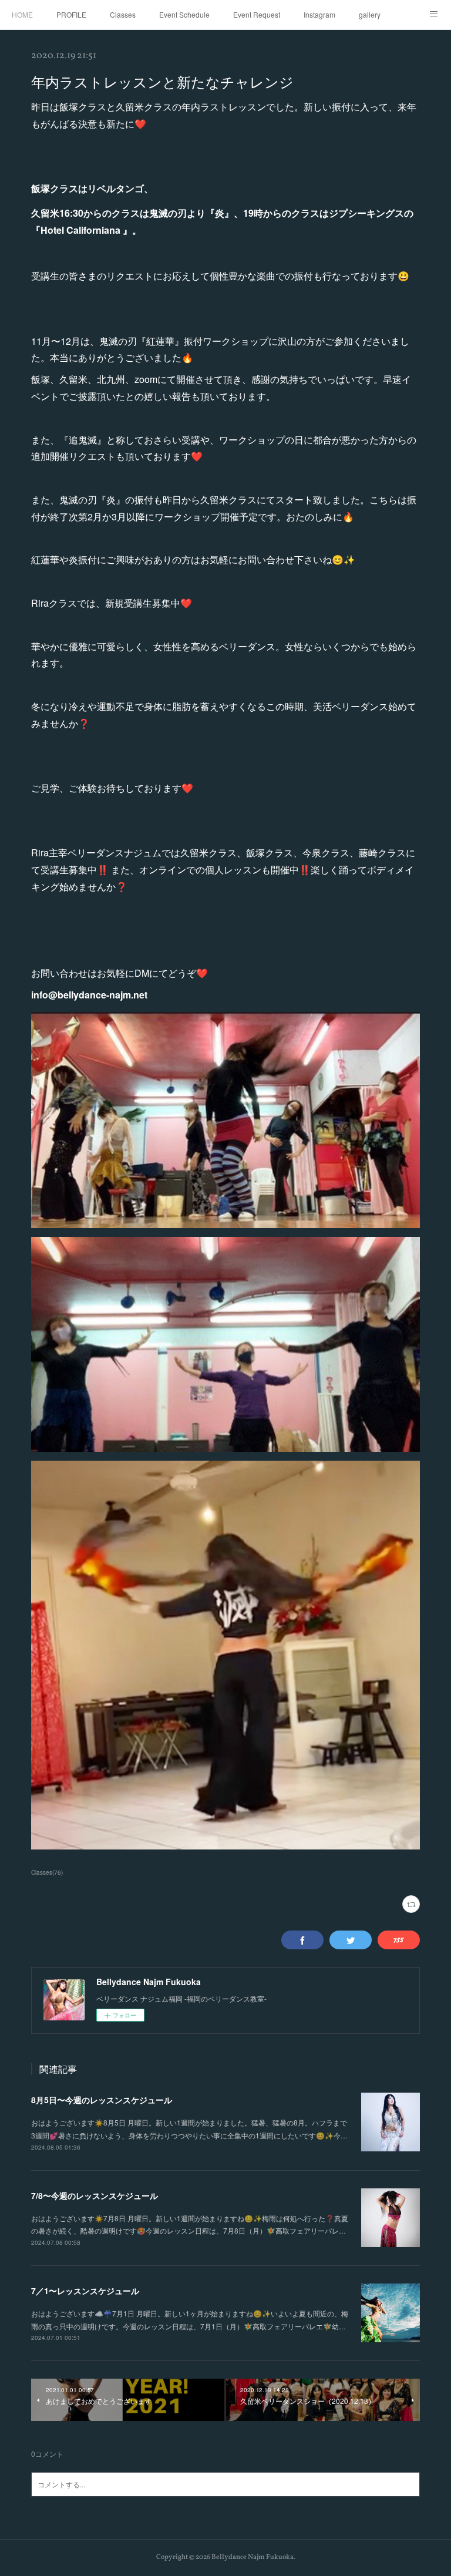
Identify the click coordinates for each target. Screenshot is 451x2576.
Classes (123, 14)
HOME (22, 14)
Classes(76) (47, 1872)
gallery (370, 14)
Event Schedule (184, 14)
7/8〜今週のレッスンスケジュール (95, 2195)
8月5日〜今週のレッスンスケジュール (102, 2100)
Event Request (257, 14)
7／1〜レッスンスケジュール (85, 2291)
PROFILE (71, 14)
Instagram (319, 14)
